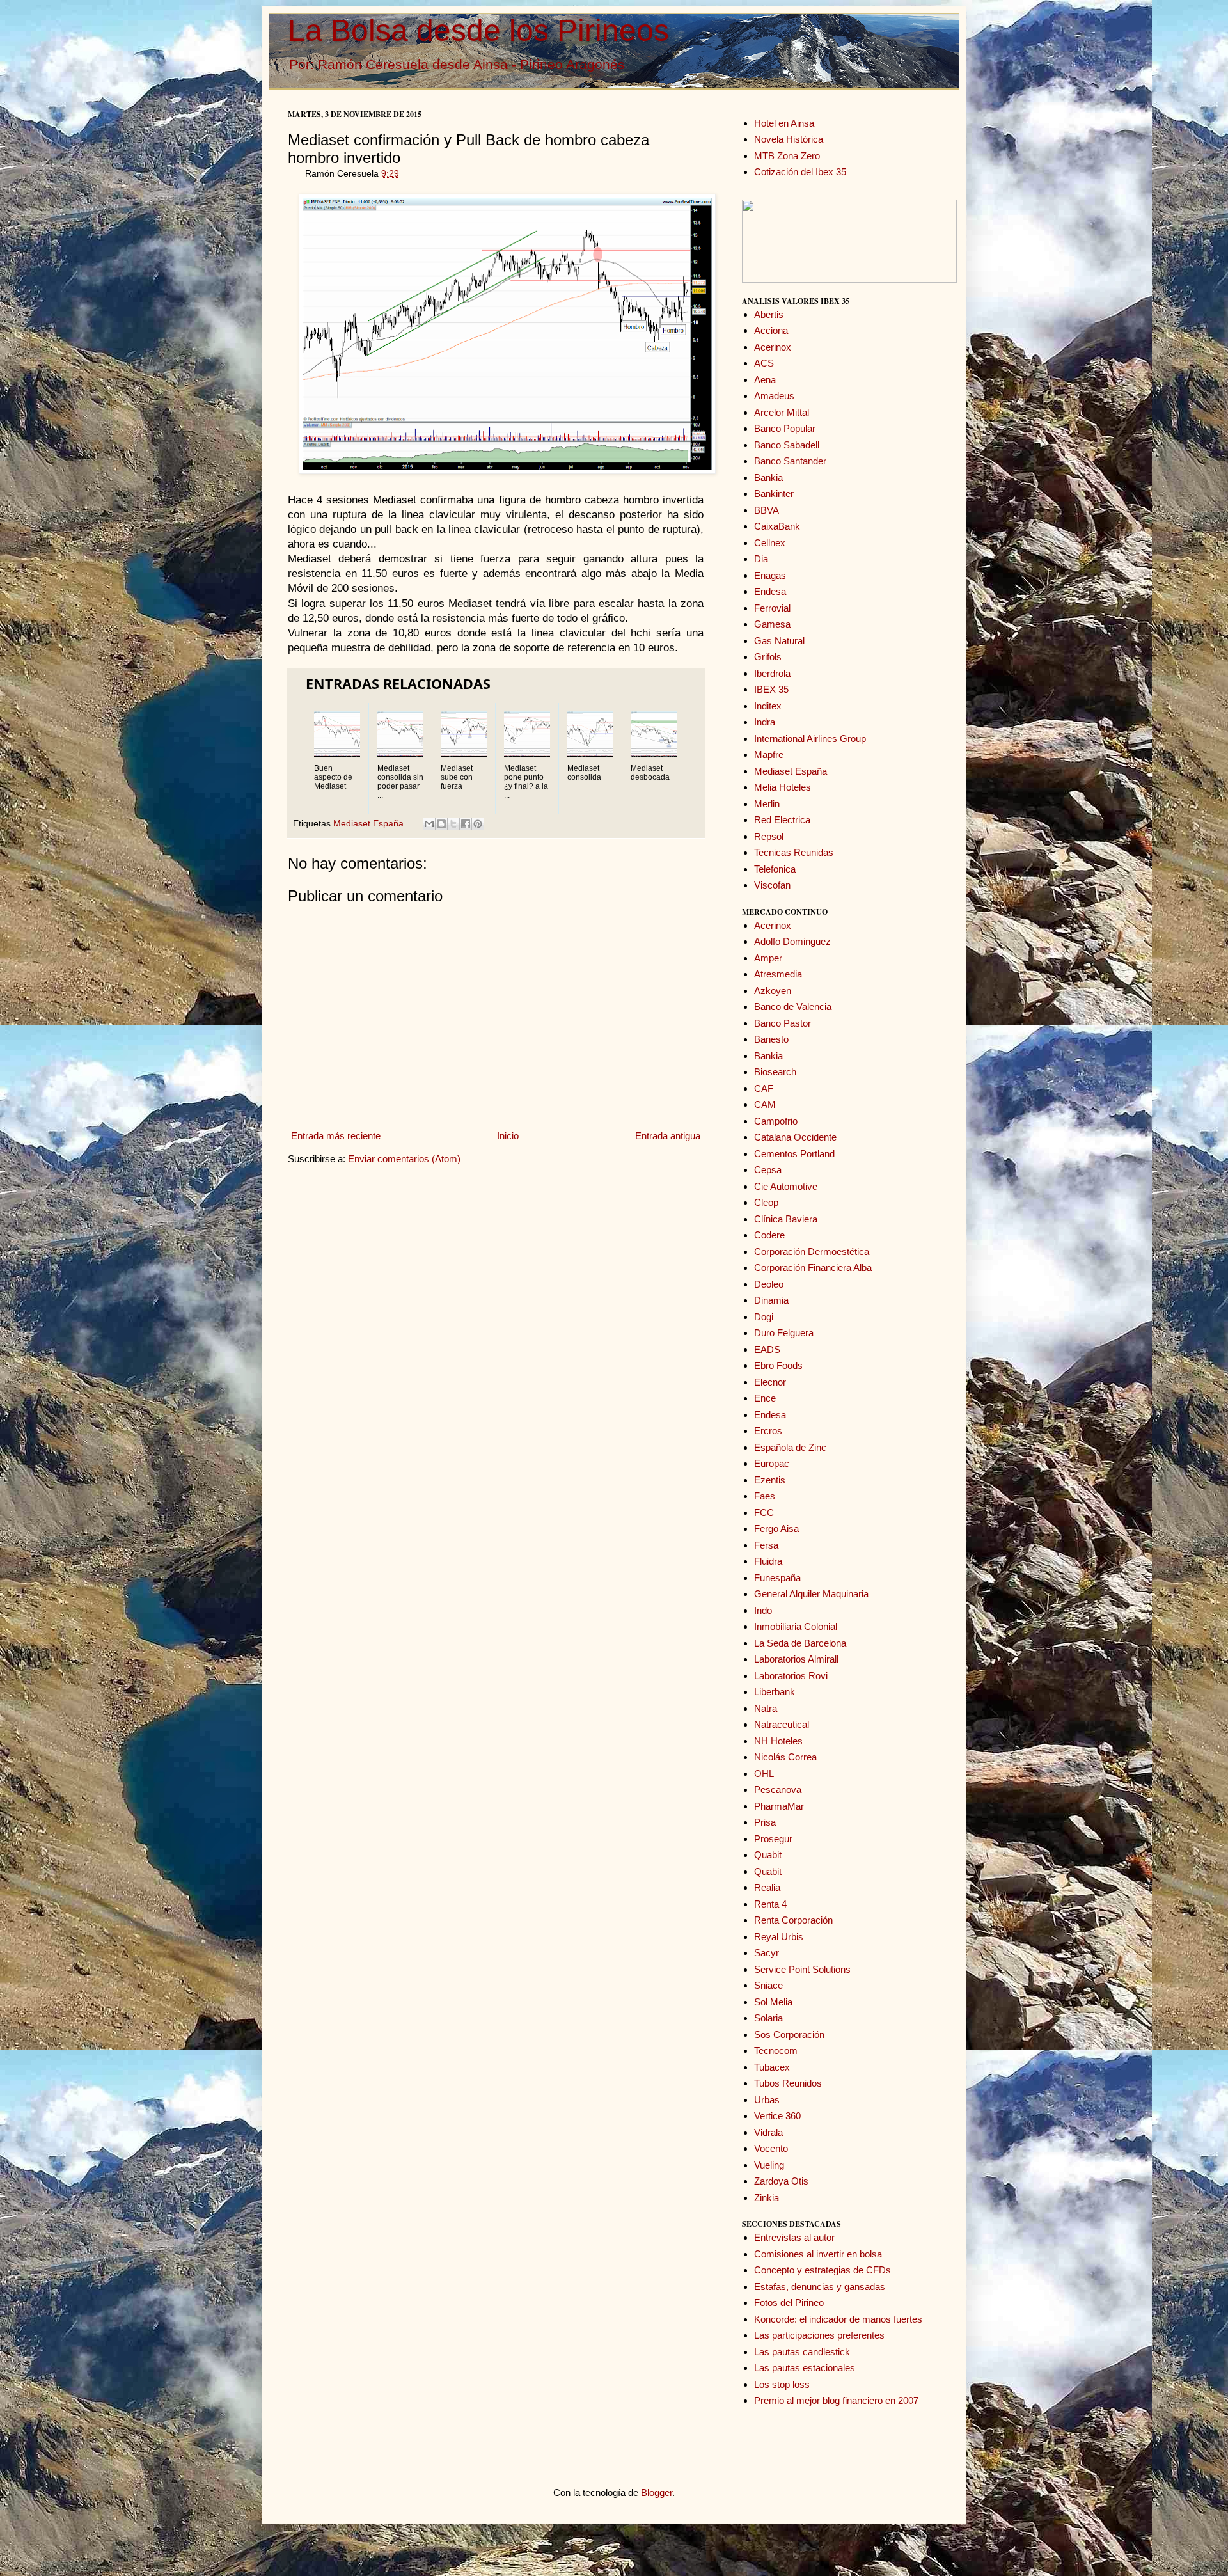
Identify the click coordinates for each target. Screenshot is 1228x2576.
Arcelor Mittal (782, 412)
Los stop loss (782, 2384)
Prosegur (773, 1839)
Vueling (769, 2165)
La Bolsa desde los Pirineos (478, 30)
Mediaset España (368, 824)
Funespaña (777, 1578)
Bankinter (774, 494)
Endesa (770, 591)
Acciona (771, 330)
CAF (764, 1088)
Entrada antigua (668, 1136)
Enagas (770, 575)
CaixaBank (777, 526)
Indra (765, 722)
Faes (765, 1496)
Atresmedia (778, 974)
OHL (764, 1774)
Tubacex (772, 2067)
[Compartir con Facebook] (466, 824)
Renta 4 (770, 1904)
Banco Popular (785, 428)
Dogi (764, 1317)
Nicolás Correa (785, 1757)
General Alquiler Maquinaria (811, 1594)
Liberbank (775, 1692)
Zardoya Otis (781, 2181)
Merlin (767, 804)
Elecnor (770, 1382)
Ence (765, 1398)
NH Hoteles (778, 1741)
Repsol (769, 836)
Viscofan (772, 885)
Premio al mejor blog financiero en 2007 (836, 2400)
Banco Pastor (783, 1023)
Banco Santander (790, 461)
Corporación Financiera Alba (813, 1268)
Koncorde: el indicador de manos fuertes (838, 2319)
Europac (772, 1463)
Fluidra (768, 1561)
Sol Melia (773, 2002)
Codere (769, 1235)
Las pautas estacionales (805, 2368)
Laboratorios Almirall (796, 1659)
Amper (768, 958)
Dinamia (771, 1300)
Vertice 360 (777, 2116)
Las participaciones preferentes (819, 2335)
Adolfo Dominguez (792, 941)
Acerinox (773, 347)
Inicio (508, 1136)
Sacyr (767, 1953)
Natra (766, 1708)
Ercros (768, 1431)
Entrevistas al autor (794, 2237)
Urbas (767, 2100)
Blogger (657, 2493)
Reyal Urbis (779, 1937)
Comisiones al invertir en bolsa (818, 2254)
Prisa (765, 1822)
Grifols (768, 657)
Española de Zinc (790, 1447)
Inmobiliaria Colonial (796, 1626)
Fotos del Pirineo (789, 2303)
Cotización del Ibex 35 (800, 172)
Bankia (768, 478)
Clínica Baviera (786, 1219)
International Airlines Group (810, 739)
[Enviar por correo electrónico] (429, 824)
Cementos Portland (794, 1154)
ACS (764, 363)
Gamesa (772, 624)
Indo (763, 1610)
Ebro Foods (778, 1365)
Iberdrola (772, 673)
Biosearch (775, 1072)
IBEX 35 (771, 689)
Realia (767, 1887)
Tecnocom (776, 2051)
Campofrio (776, 1121)
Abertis (769, 314)
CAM (765, 1104)
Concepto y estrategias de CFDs (823, 2270)
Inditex (768, 706)
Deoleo (769, 1284)
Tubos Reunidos (788, 2083)
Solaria (768, 2018)
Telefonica (775, 869)
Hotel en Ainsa (784, 123)
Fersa (766, 1545)
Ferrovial (772, 608)
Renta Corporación (793, 1920)
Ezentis (770, 1480)
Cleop (766, 1202)
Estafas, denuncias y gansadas (820, 2287)
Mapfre (769, 755)
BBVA (767, 510)
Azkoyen (773, 991)
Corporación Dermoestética (812, 1252)
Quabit (768, 1855)
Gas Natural (779, 641)
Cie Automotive (786, 1186)
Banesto (771, 1039)
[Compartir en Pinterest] (478, 824)
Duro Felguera (784, 1333)
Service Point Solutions (802, 1969)
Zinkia (767, 2198)
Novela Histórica (789, 139)
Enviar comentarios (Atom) (404, 1159)
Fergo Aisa (776, 1529)
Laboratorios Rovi (791, 1676)
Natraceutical (782, 1724)
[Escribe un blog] (441, 824)
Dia (761, 559)
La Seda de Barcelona (800, 1643)
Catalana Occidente (795, 1137)
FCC (764, 1513)
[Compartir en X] (453, 824)
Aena (765, 380)
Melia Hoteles (783, 787)
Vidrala (768, 2132)
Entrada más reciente (336, 1136)
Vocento (771, 2148)
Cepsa (768, 1170)
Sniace (768, 1985)
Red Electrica (782, 820)
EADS (767, 1349)
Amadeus (774, 396)
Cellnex (770, 543)
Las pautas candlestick (802, 2352)
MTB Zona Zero (787, 156)
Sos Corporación (789, 2035)
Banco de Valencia (793, 1007)
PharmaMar (779, 1806)
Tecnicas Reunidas (794, 852)
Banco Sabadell (787, 445)
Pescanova (778, 1790)
